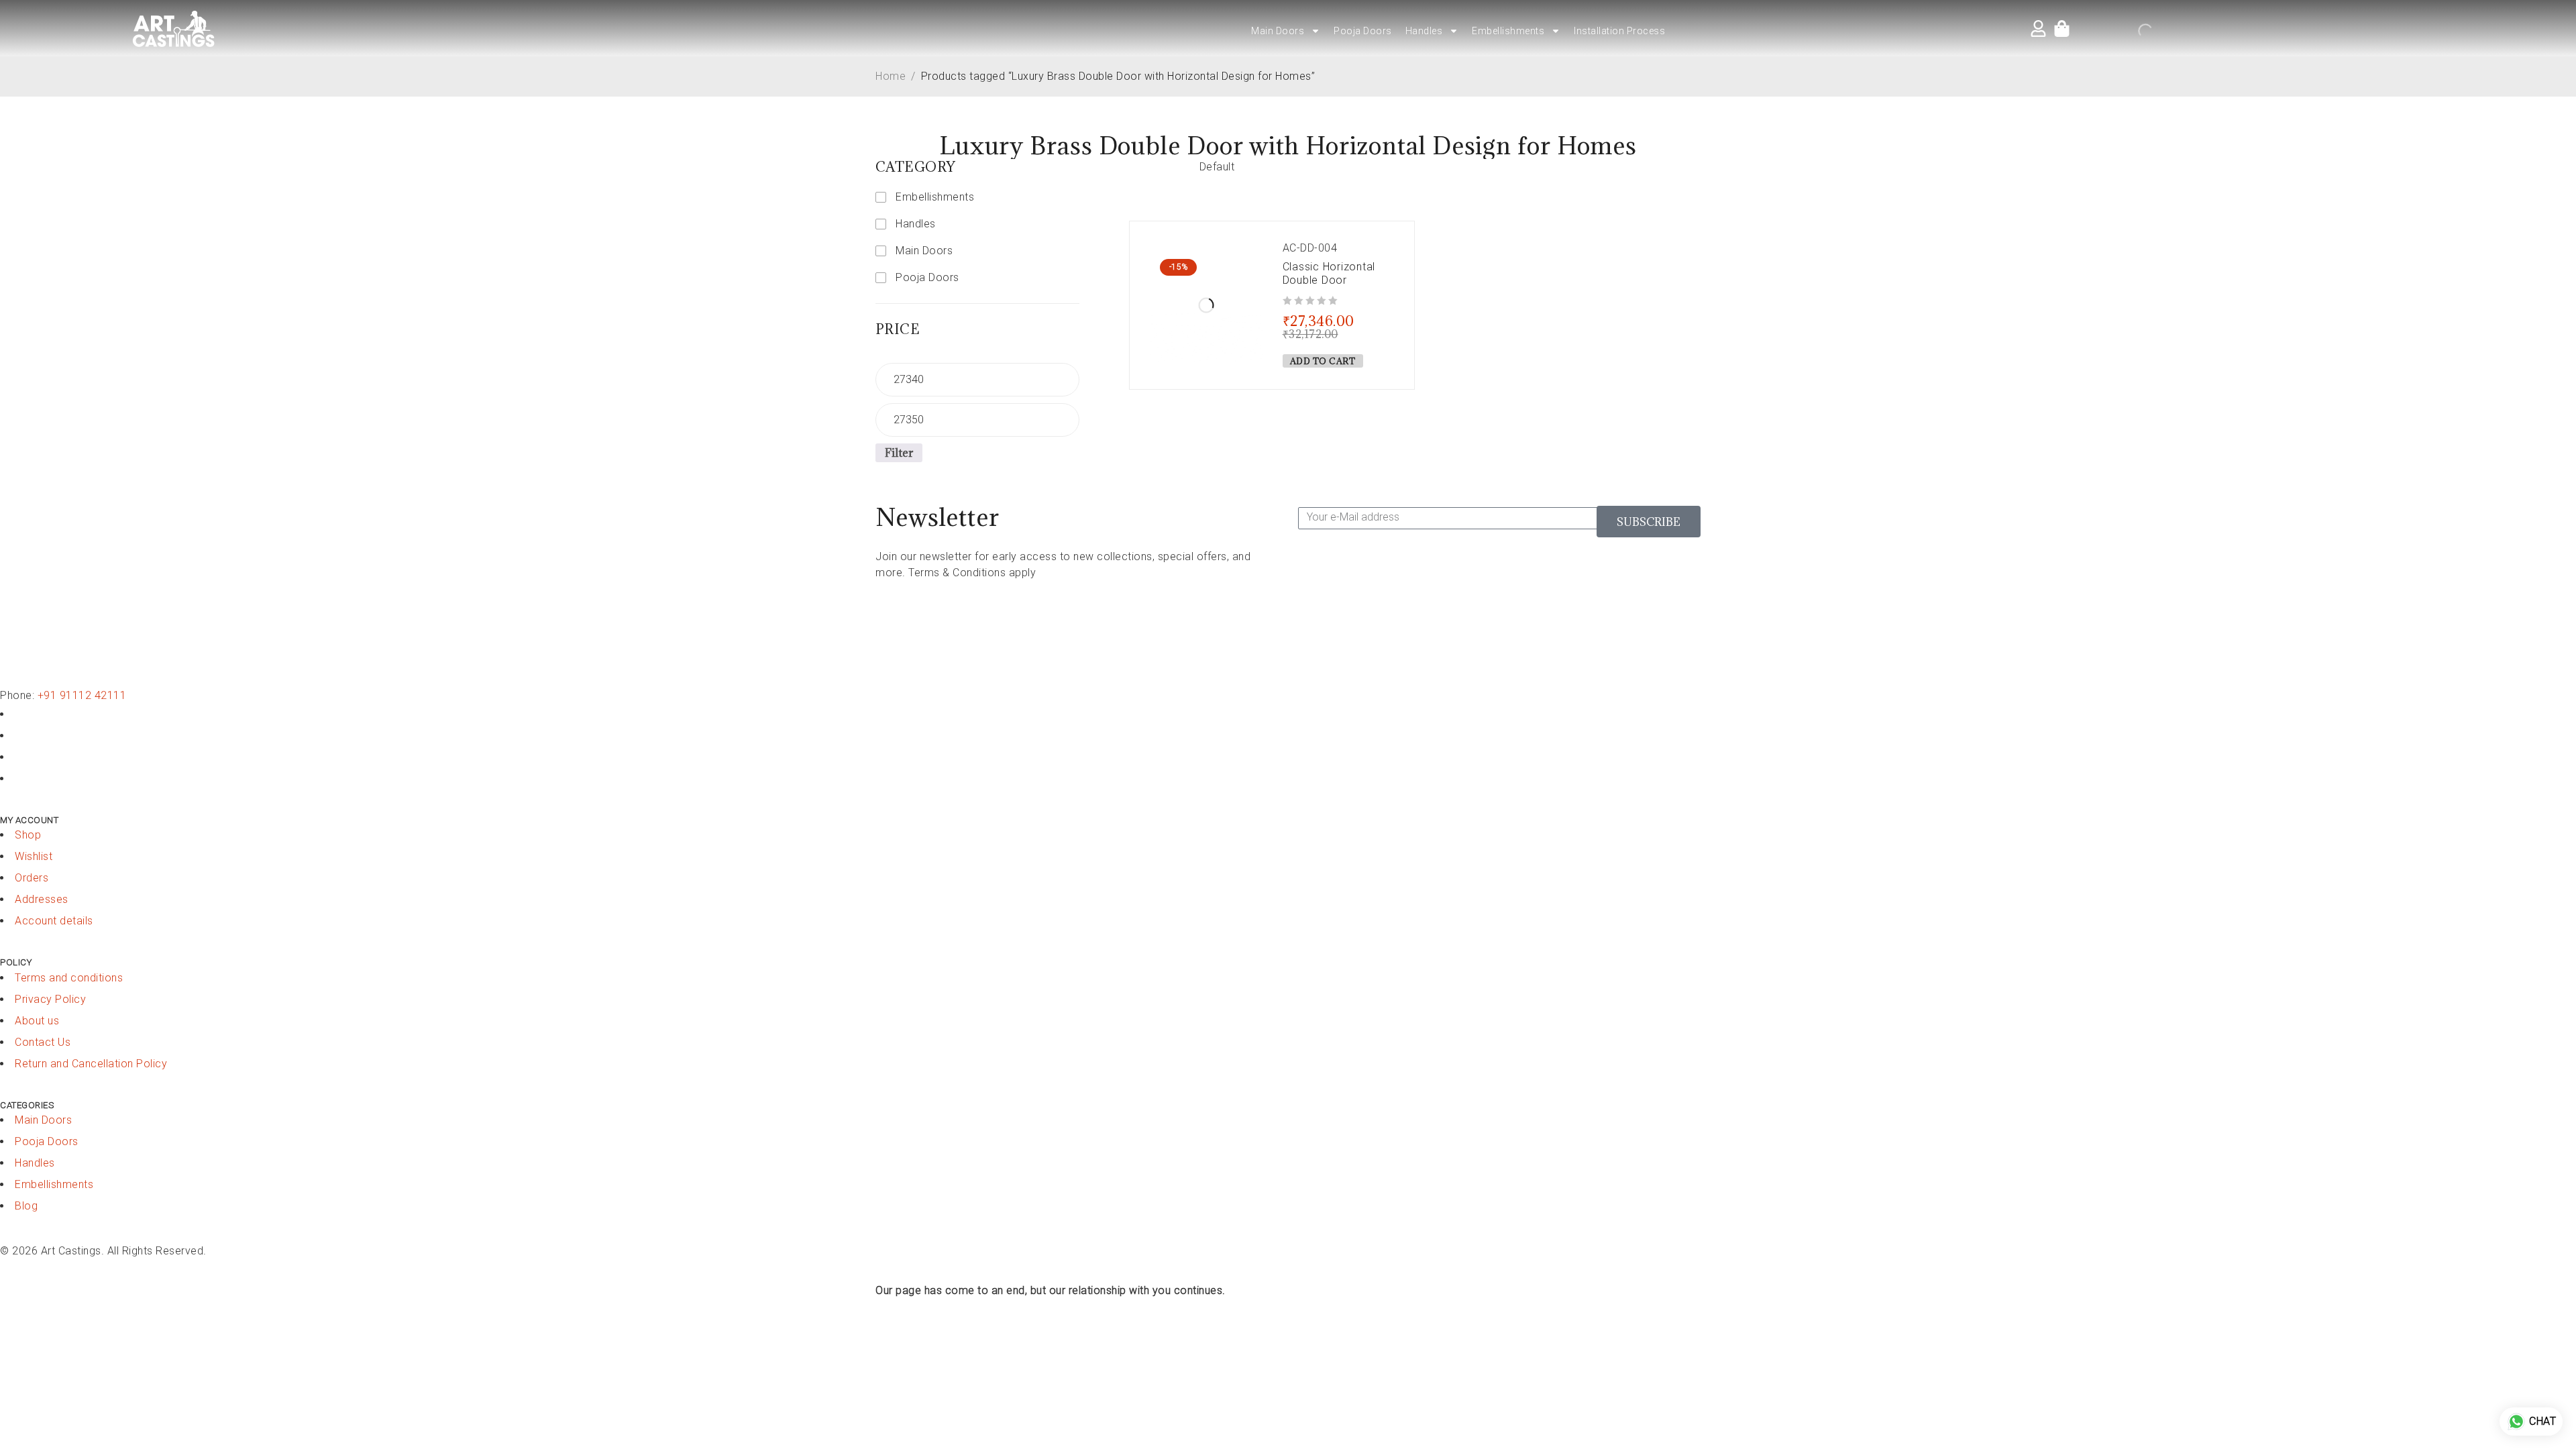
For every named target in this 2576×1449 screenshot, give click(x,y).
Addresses (42, 899)
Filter (899, 453)
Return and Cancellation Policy (91, 1064)
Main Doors (1278, 31)
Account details (54, 921)
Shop (28, 835)
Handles (1424, 31)
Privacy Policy (50, 999)
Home (891, 76)
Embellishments (1508, 31)
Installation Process (1619, 31)
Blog (26, 1206)
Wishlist (34, 856)
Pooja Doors (1363, 31)
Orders (32, 878)
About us (37, 1021)
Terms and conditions (69, 978)
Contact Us (43, 1042)
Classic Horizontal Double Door (1329, 273)
